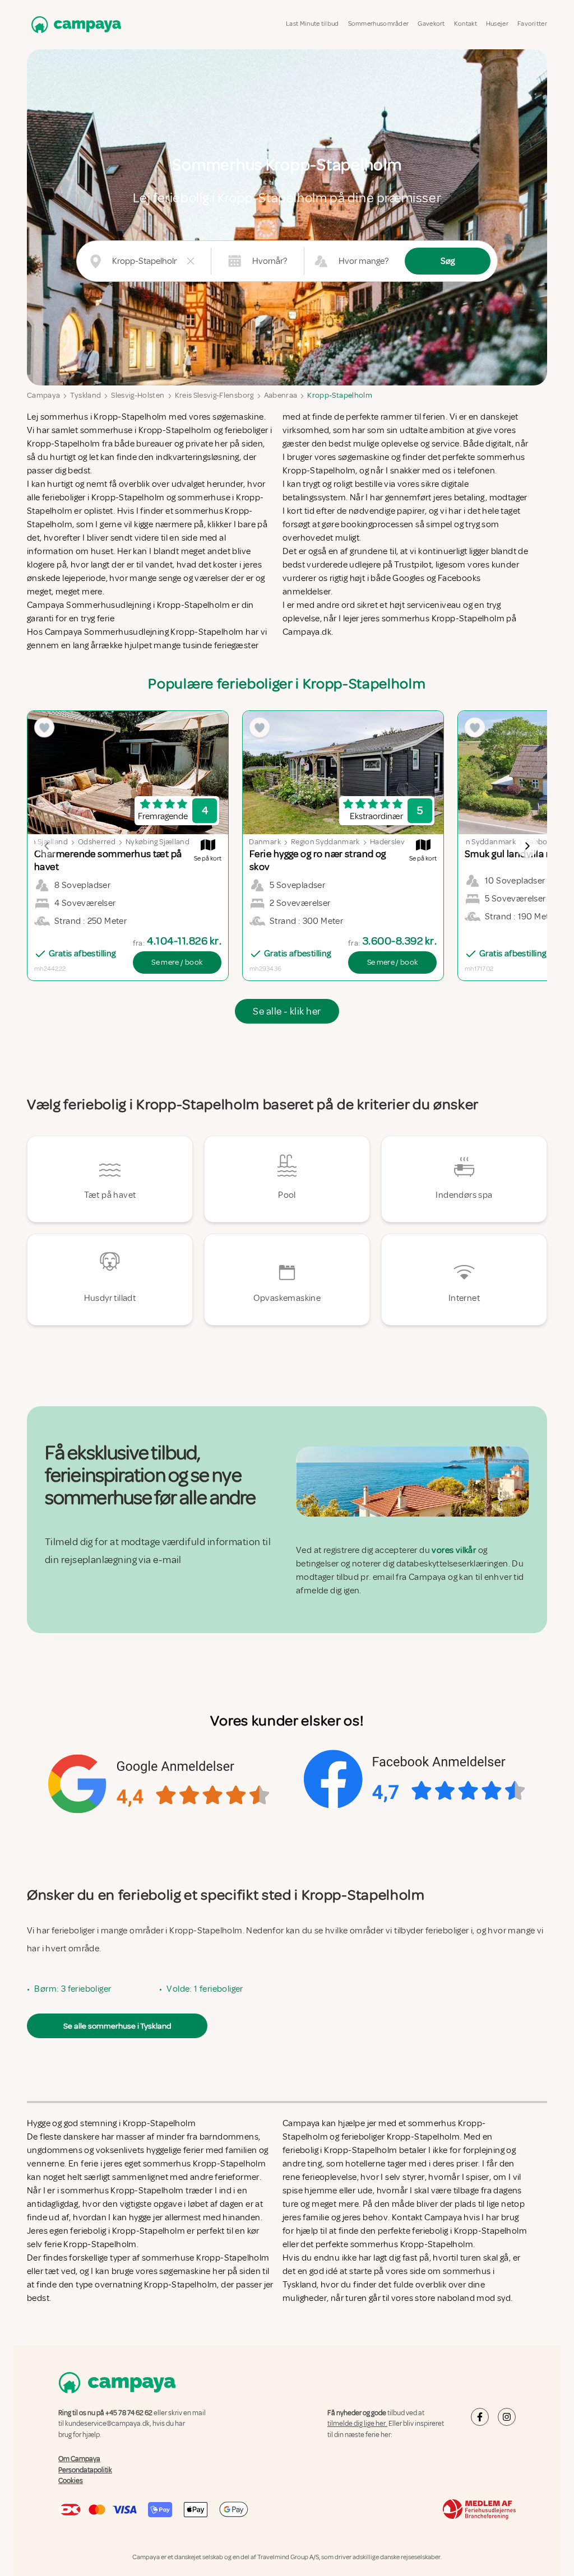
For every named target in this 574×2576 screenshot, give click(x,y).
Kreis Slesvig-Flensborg (214, 395)
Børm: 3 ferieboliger (73, 1989)
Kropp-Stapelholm (340, 395)
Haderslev (387, 842)
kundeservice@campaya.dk (107, 2424)
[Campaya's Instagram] (507, 2417)
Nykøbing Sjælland (158, 842)
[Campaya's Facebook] (480, 2417)
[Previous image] (47, 846)
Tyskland (85, 395)
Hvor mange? (364, 261)
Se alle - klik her (287, 1011)
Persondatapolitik (85, 2470)
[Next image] (527, 846)
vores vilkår (454, 1550)
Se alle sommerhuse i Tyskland (117, 2026)
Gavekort (431, 24)
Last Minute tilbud (312, 24)
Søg (448, 261)
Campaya (43, 395)
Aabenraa (281, 395)
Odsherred (97, 842)
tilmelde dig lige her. (357, 2424)
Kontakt (466, 24)
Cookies (71, 2481)
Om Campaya (79, 2459)
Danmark (265, 842)
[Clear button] (191, 261)
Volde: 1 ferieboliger (205, 1989)
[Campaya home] (74, 24)
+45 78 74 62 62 (129, 2413)
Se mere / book (177, 962)
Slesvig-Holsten (138, 395)
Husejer (497, 24)
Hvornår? (270, 261)
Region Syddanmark (325, 842)
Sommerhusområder (379, 24)
